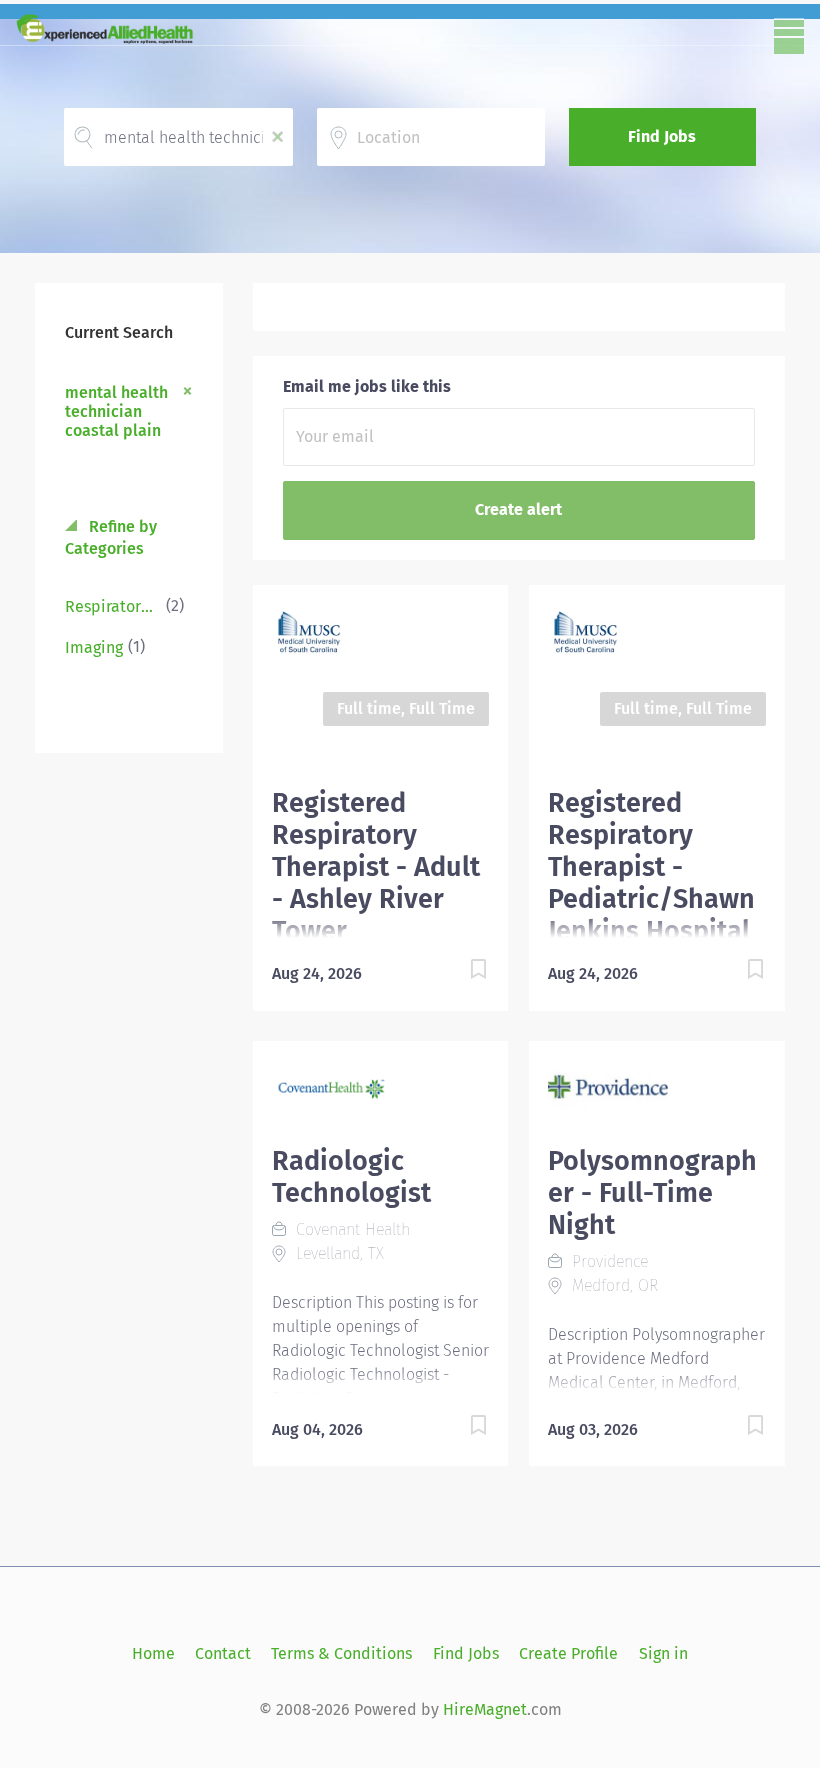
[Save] (458, 972)
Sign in (663, 1653)
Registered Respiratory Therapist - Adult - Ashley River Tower (376, 867)
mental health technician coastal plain (116, 411)
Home (153, 1653)
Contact (223, 1653)
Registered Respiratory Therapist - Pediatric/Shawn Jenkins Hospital (651, 867)
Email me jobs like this (367, 386)
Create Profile (568, 1653)
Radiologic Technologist (351, 1177)
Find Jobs (662, 136)
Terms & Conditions (341, 1653)
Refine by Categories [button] (111, 538)
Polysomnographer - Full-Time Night (652, 1193)
